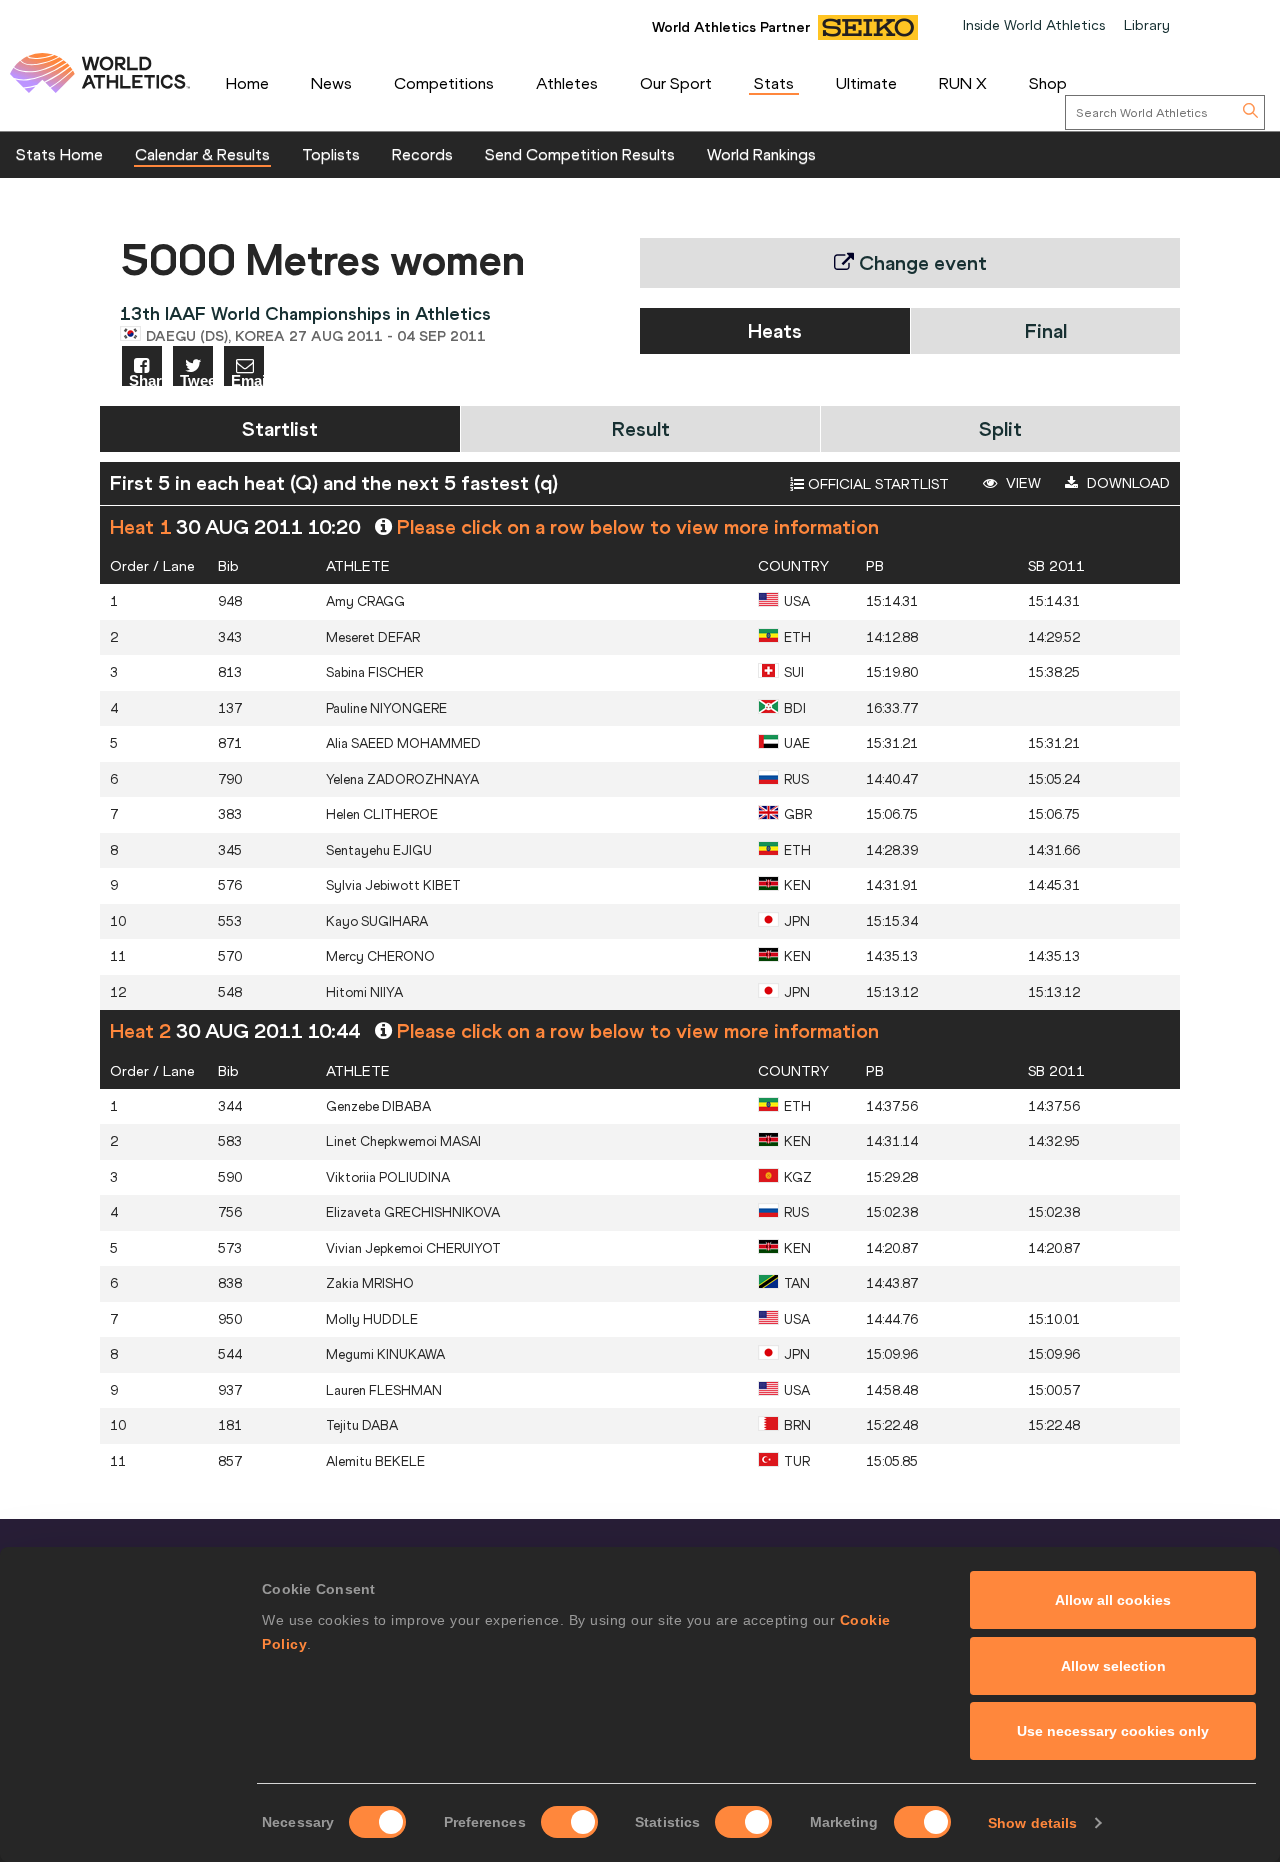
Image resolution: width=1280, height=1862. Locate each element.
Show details (1032, 1823)
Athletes (567, 83)
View (1021, 483)
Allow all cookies (1113, 1600)
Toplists (331, 154)
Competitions (444, 83)
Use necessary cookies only (1113, 1731)
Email (247, 379)
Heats (775, 330)
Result (641, 428)
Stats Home (59, 154)
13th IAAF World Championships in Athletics (305, 313)
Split (1000, 428)
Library (1147, 25)
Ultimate (866, 83)
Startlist (280, 428)
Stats (774, 83)
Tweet (196, 379)
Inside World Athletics (1034, 25)
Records (422, 154)
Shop (1048, 83)
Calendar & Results (202, 154)
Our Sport (676, 83)
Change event (920, 262)
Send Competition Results (580, 154)
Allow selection (1113, 1666)
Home (247, 83)
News (331, 83)
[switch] (569, 1822)
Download (1126, 483)
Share (145, 379)
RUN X (963, 83)
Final (1046, 330)
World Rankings (761, 154)
